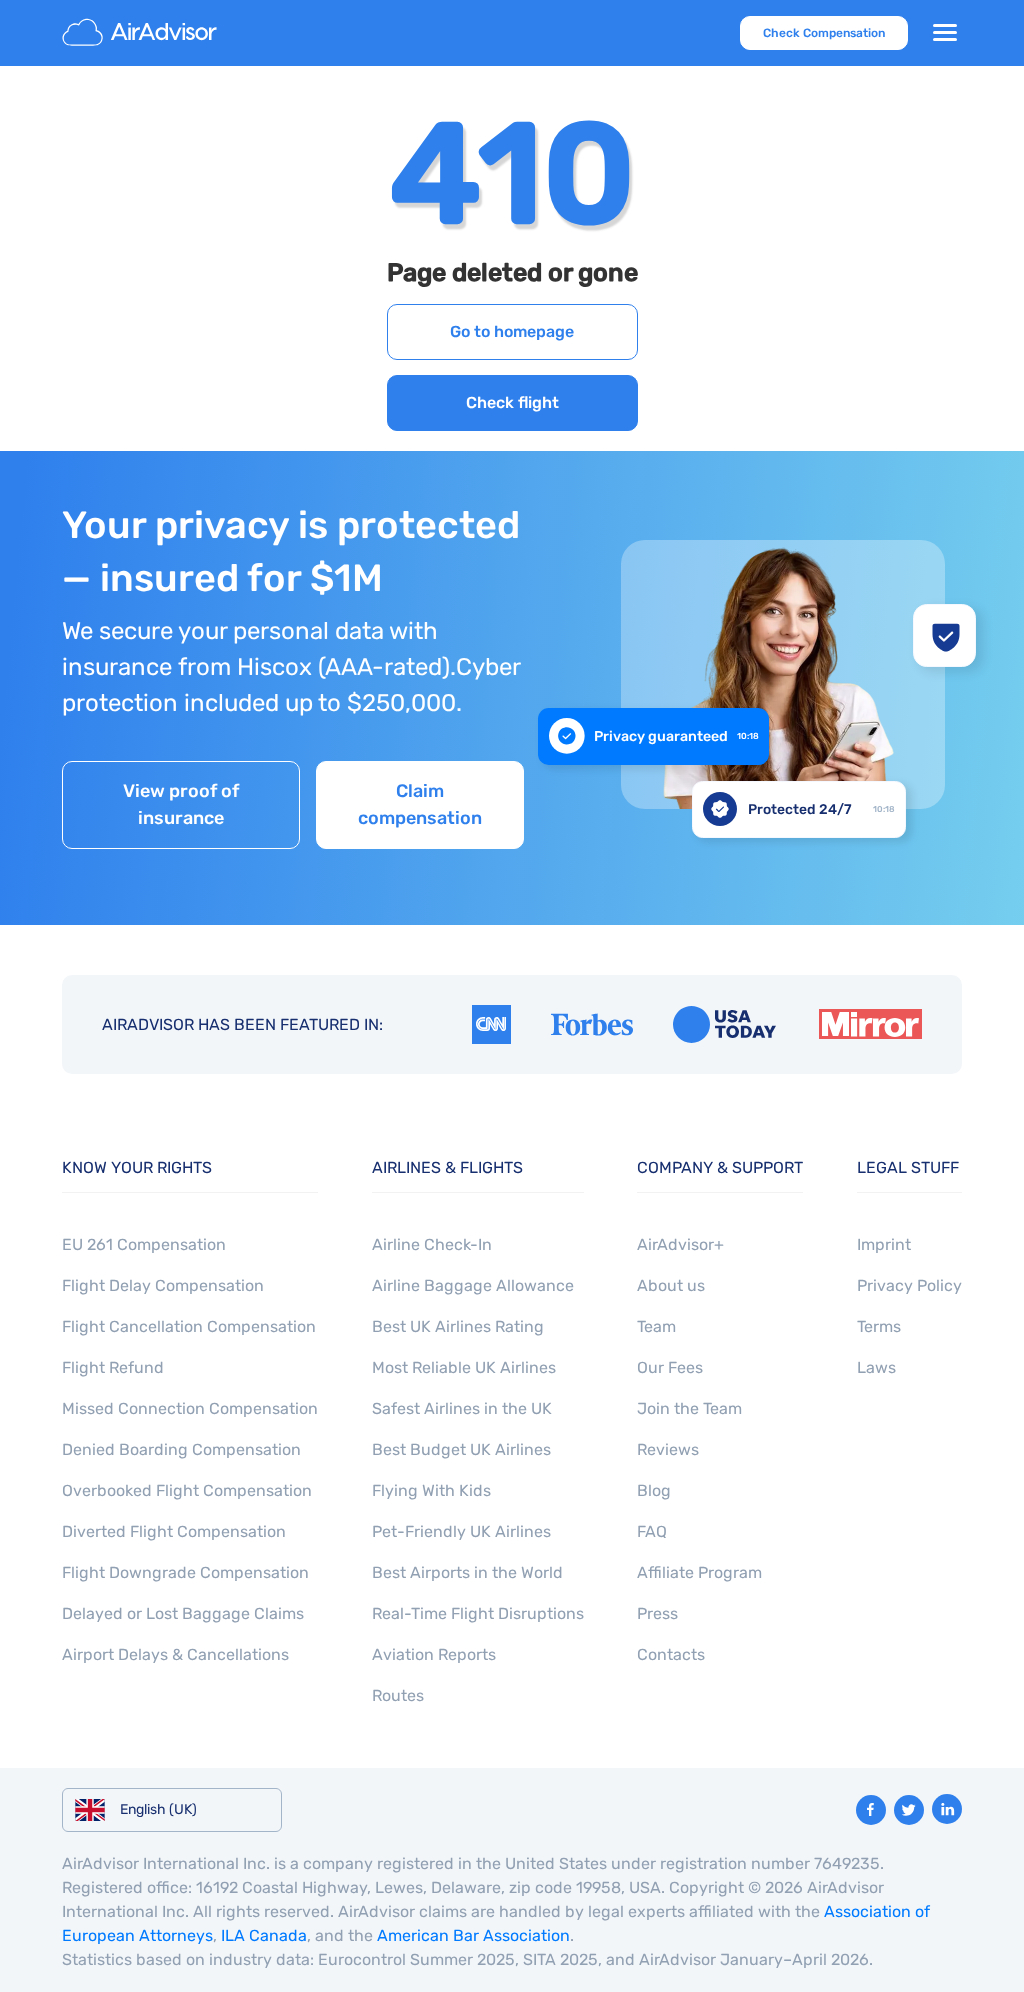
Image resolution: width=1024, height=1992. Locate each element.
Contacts (671, 1654)
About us (671, 1285)
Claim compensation (420, 804)
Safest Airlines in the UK (462, 1408)
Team (656, 1326)
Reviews (668, 1449)
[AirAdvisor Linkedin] (947, 1809)
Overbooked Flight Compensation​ (187, 1490)
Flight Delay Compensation (163, 1285)
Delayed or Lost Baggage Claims (183, 1613)
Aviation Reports (434, 1654)
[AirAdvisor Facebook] (871, 1810)
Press (657, 1613)
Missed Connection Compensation (190, 1408)
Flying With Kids (431, 1490)
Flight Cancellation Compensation (189, 1326)
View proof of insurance (181, 804)
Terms (879, 1326)
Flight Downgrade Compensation (185, 1572)
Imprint (884, 1244)
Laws (876, 1367)
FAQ (652, 1531)
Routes (398, 1695)
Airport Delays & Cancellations (175, 1654)
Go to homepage (512, 331)
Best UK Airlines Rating (458, 1326)
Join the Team (689, 1408)
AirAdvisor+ (680, 1244)
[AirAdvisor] (142, 33)
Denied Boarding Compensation (181, 1449)
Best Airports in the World (467, 1572)
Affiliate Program (699, 1572)
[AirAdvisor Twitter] (909, 1810)
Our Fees (670, 1367)
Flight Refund (113, 1367)
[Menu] (945, 33)
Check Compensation (824, 33)
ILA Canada (264, 1935)
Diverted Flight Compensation (174, 1531)
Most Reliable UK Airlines (464, 1367)
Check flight (512, 402)
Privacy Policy (909, 1285)
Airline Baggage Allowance (473, 1285)
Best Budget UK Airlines (461, 1449)
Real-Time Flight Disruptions (478, 1613)
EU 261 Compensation (144, 1244)
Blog (654, 1490)
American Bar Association (473, 1935)
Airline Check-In (432, 1244)
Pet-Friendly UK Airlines (461, 1531)
